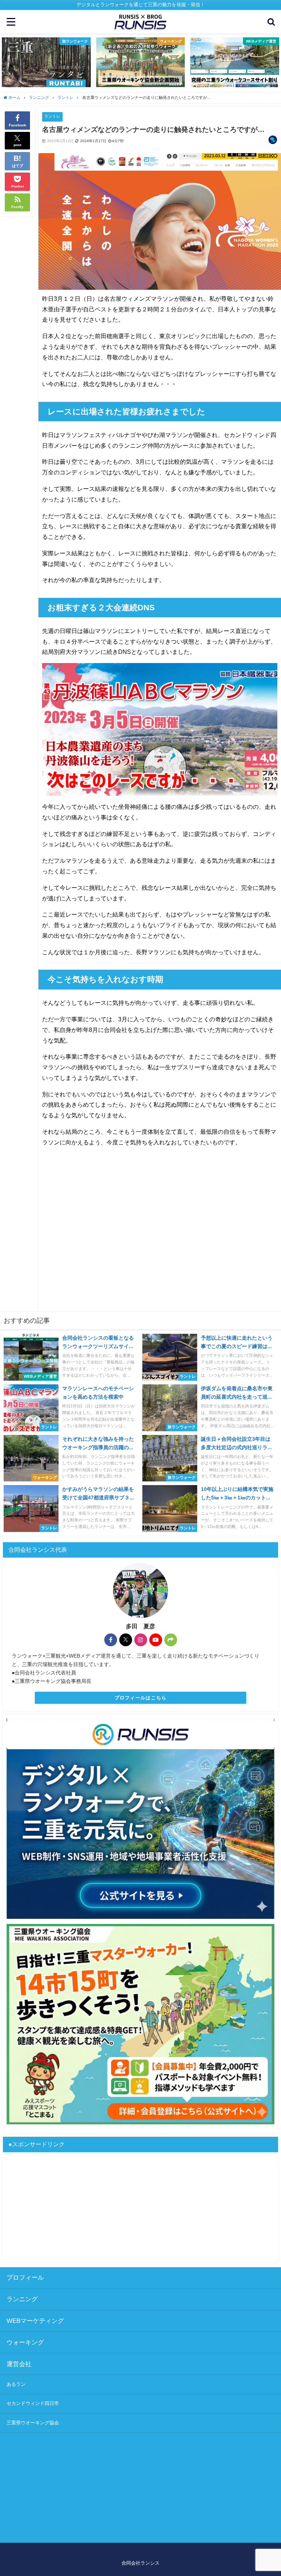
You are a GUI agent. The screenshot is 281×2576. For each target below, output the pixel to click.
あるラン (16, 2384)
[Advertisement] (160, 1243)
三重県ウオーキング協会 (33, 2423)
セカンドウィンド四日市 (33, 2403)
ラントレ (52, 116)
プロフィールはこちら (141, 1698)
